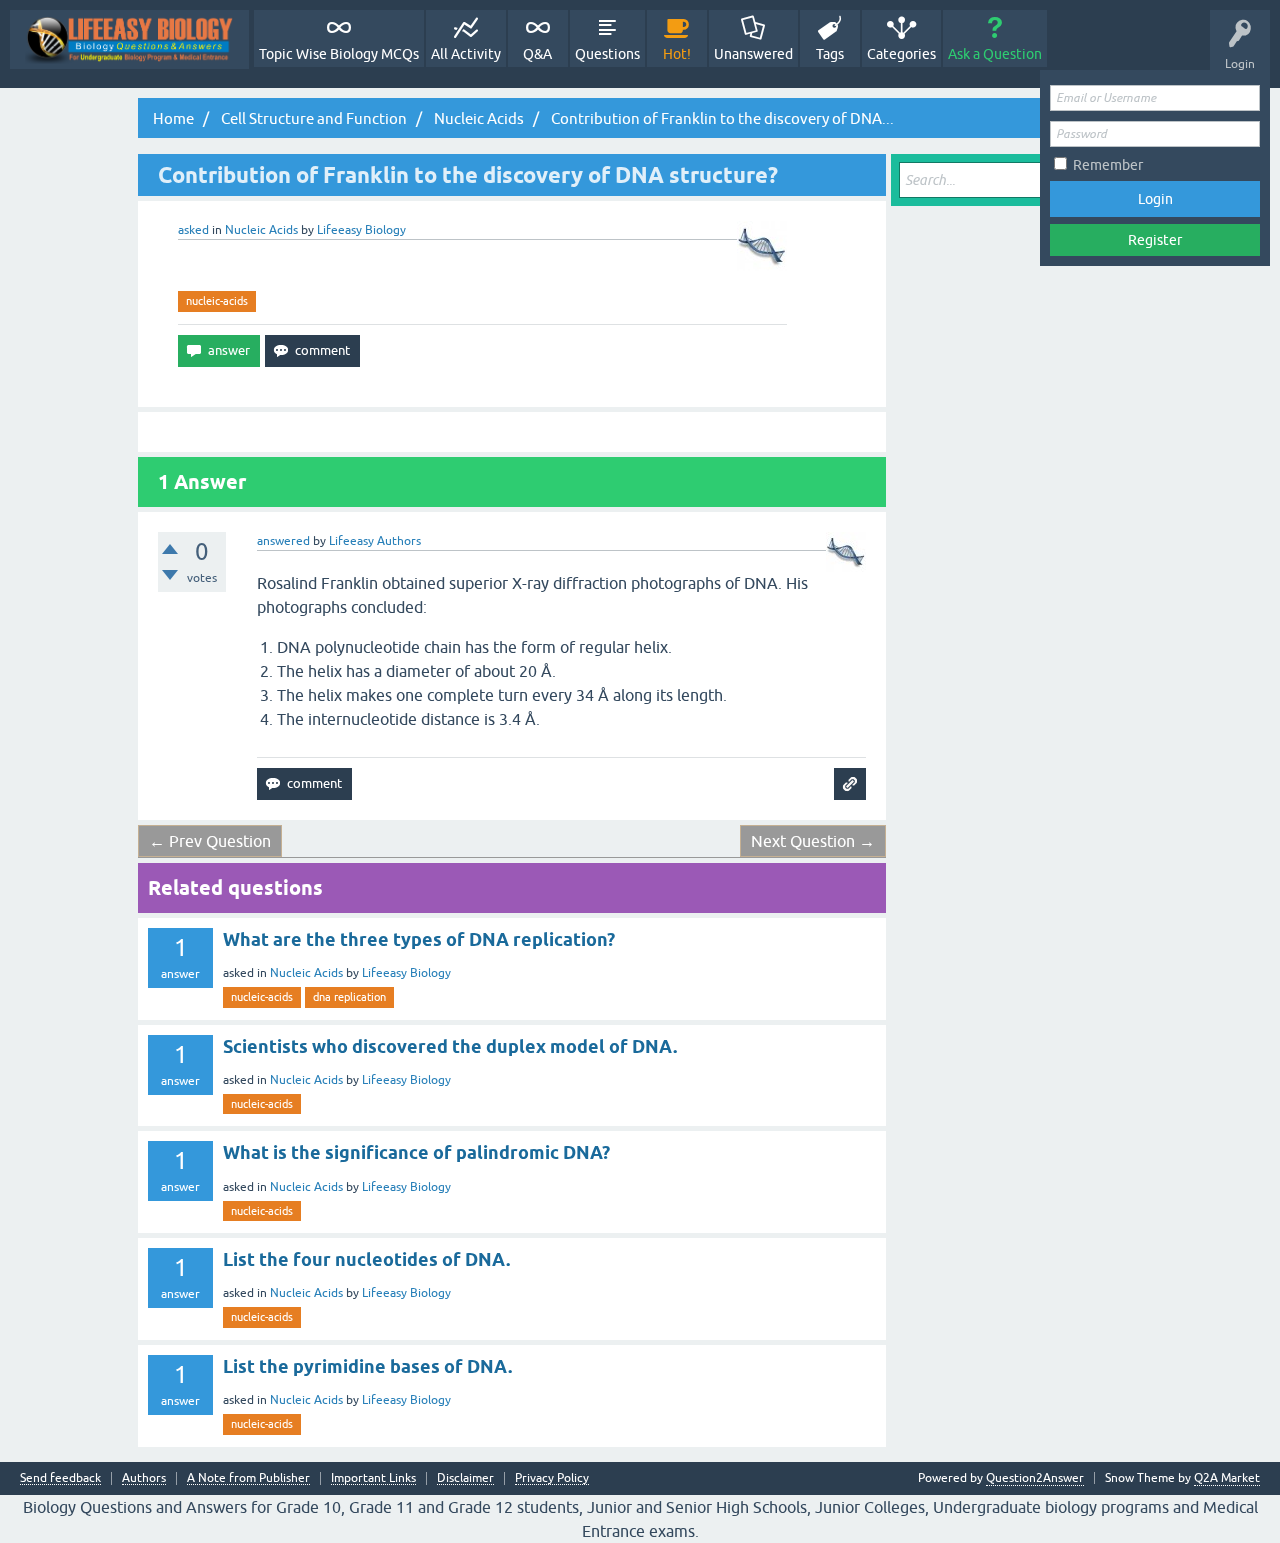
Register (1155, 240)
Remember (1108, 165)
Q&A (537, 54)
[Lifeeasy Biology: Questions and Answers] (129, 39)
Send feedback (60, 1478)
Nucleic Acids (261, 230)
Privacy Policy (552, 1478)
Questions (607, 54)
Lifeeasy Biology (406, 973)
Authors (144, 1478)
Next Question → (813, 841)
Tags (830, 54)
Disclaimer (465, 1478)
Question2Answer (1035, 1478)
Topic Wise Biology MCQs (339, 54)
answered (283, 541)
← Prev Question (210, 841)
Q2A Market (1227, 1478)
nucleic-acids (217, 301)
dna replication (349, 997)
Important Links (373, 1478)
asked (193, 230)
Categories (901, 54)
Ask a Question (995, 54)
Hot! (677, 54)
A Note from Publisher (248, 1478)
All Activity (466, 54)
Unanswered (753, 54)
